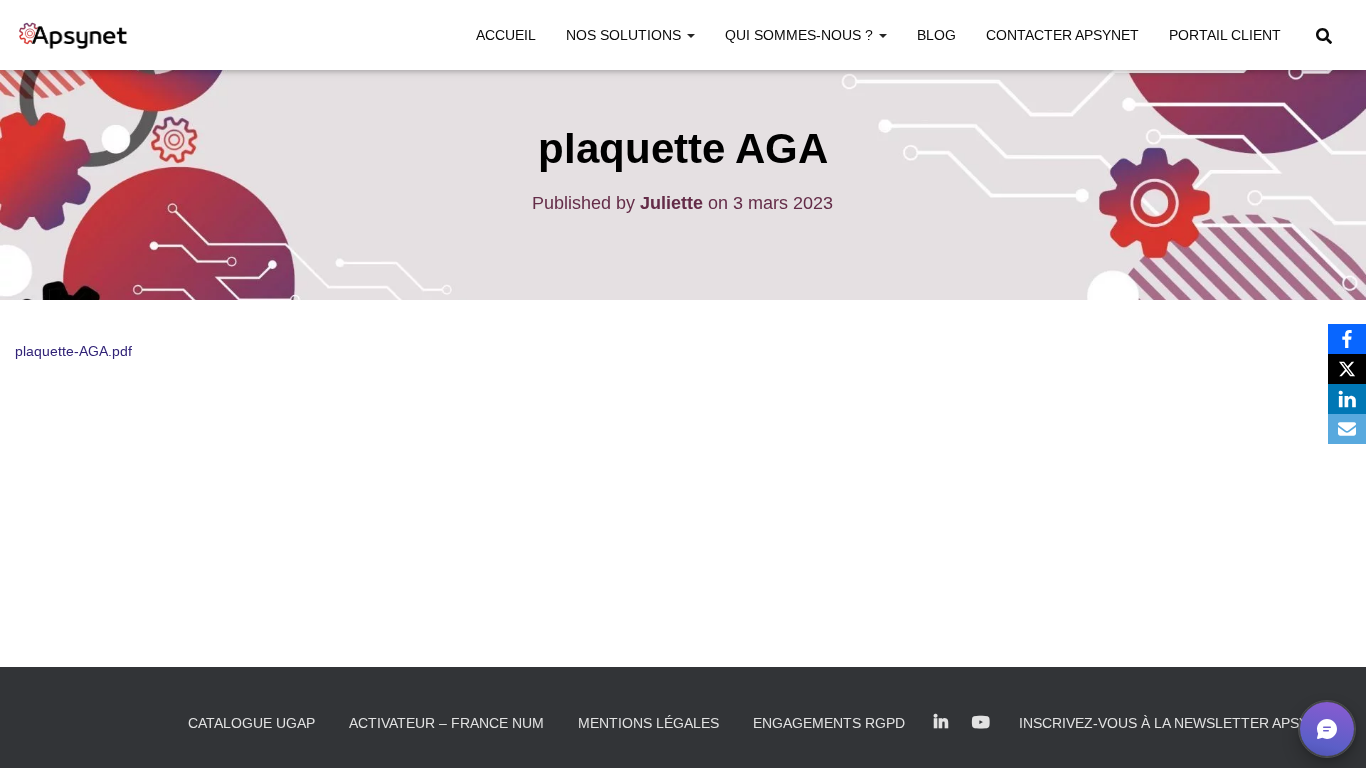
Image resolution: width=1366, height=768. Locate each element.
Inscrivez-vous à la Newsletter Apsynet (1177, 723)
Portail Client (1225, 35)
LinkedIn (941, 723)
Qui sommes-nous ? (801, 35)
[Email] (1347, 429)
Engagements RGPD (829, 723)
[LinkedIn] (1347, 399)
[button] (690, 35)
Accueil (506, 35)
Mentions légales (648, 723)
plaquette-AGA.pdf (73, 351)
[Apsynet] (73, 35)
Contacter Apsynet (1062, 35)
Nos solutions (625, 35)
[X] (1347, 369)
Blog (936, 35)
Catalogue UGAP (251, 723)
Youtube (981, 723)
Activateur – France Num (446, 723)
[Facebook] (1347, 339)
